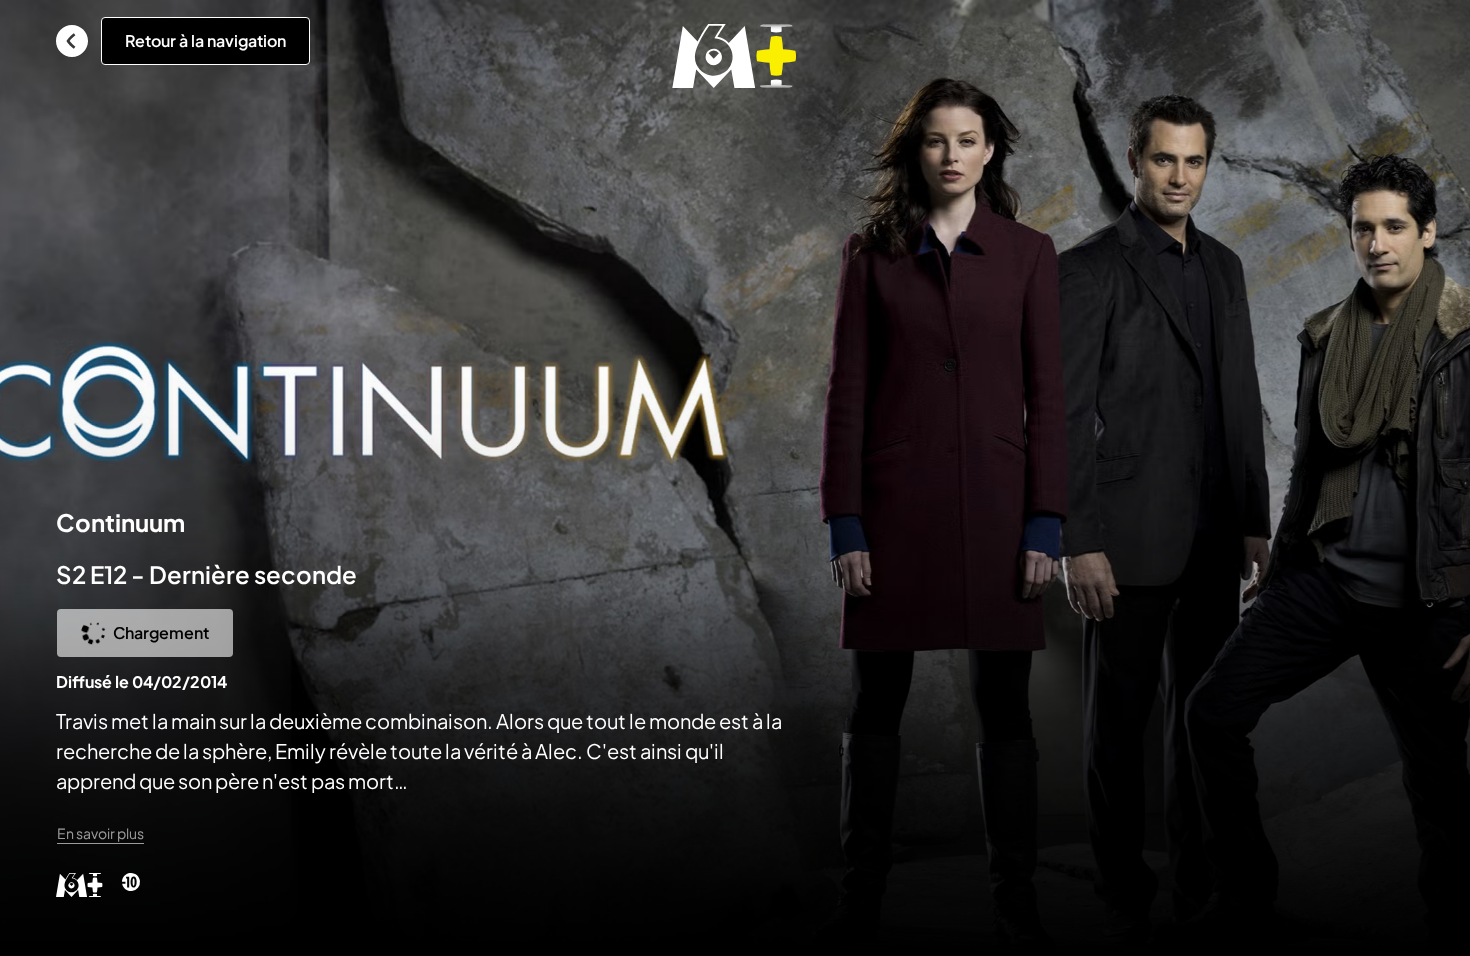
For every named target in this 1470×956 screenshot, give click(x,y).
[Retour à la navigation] (72, 41)
